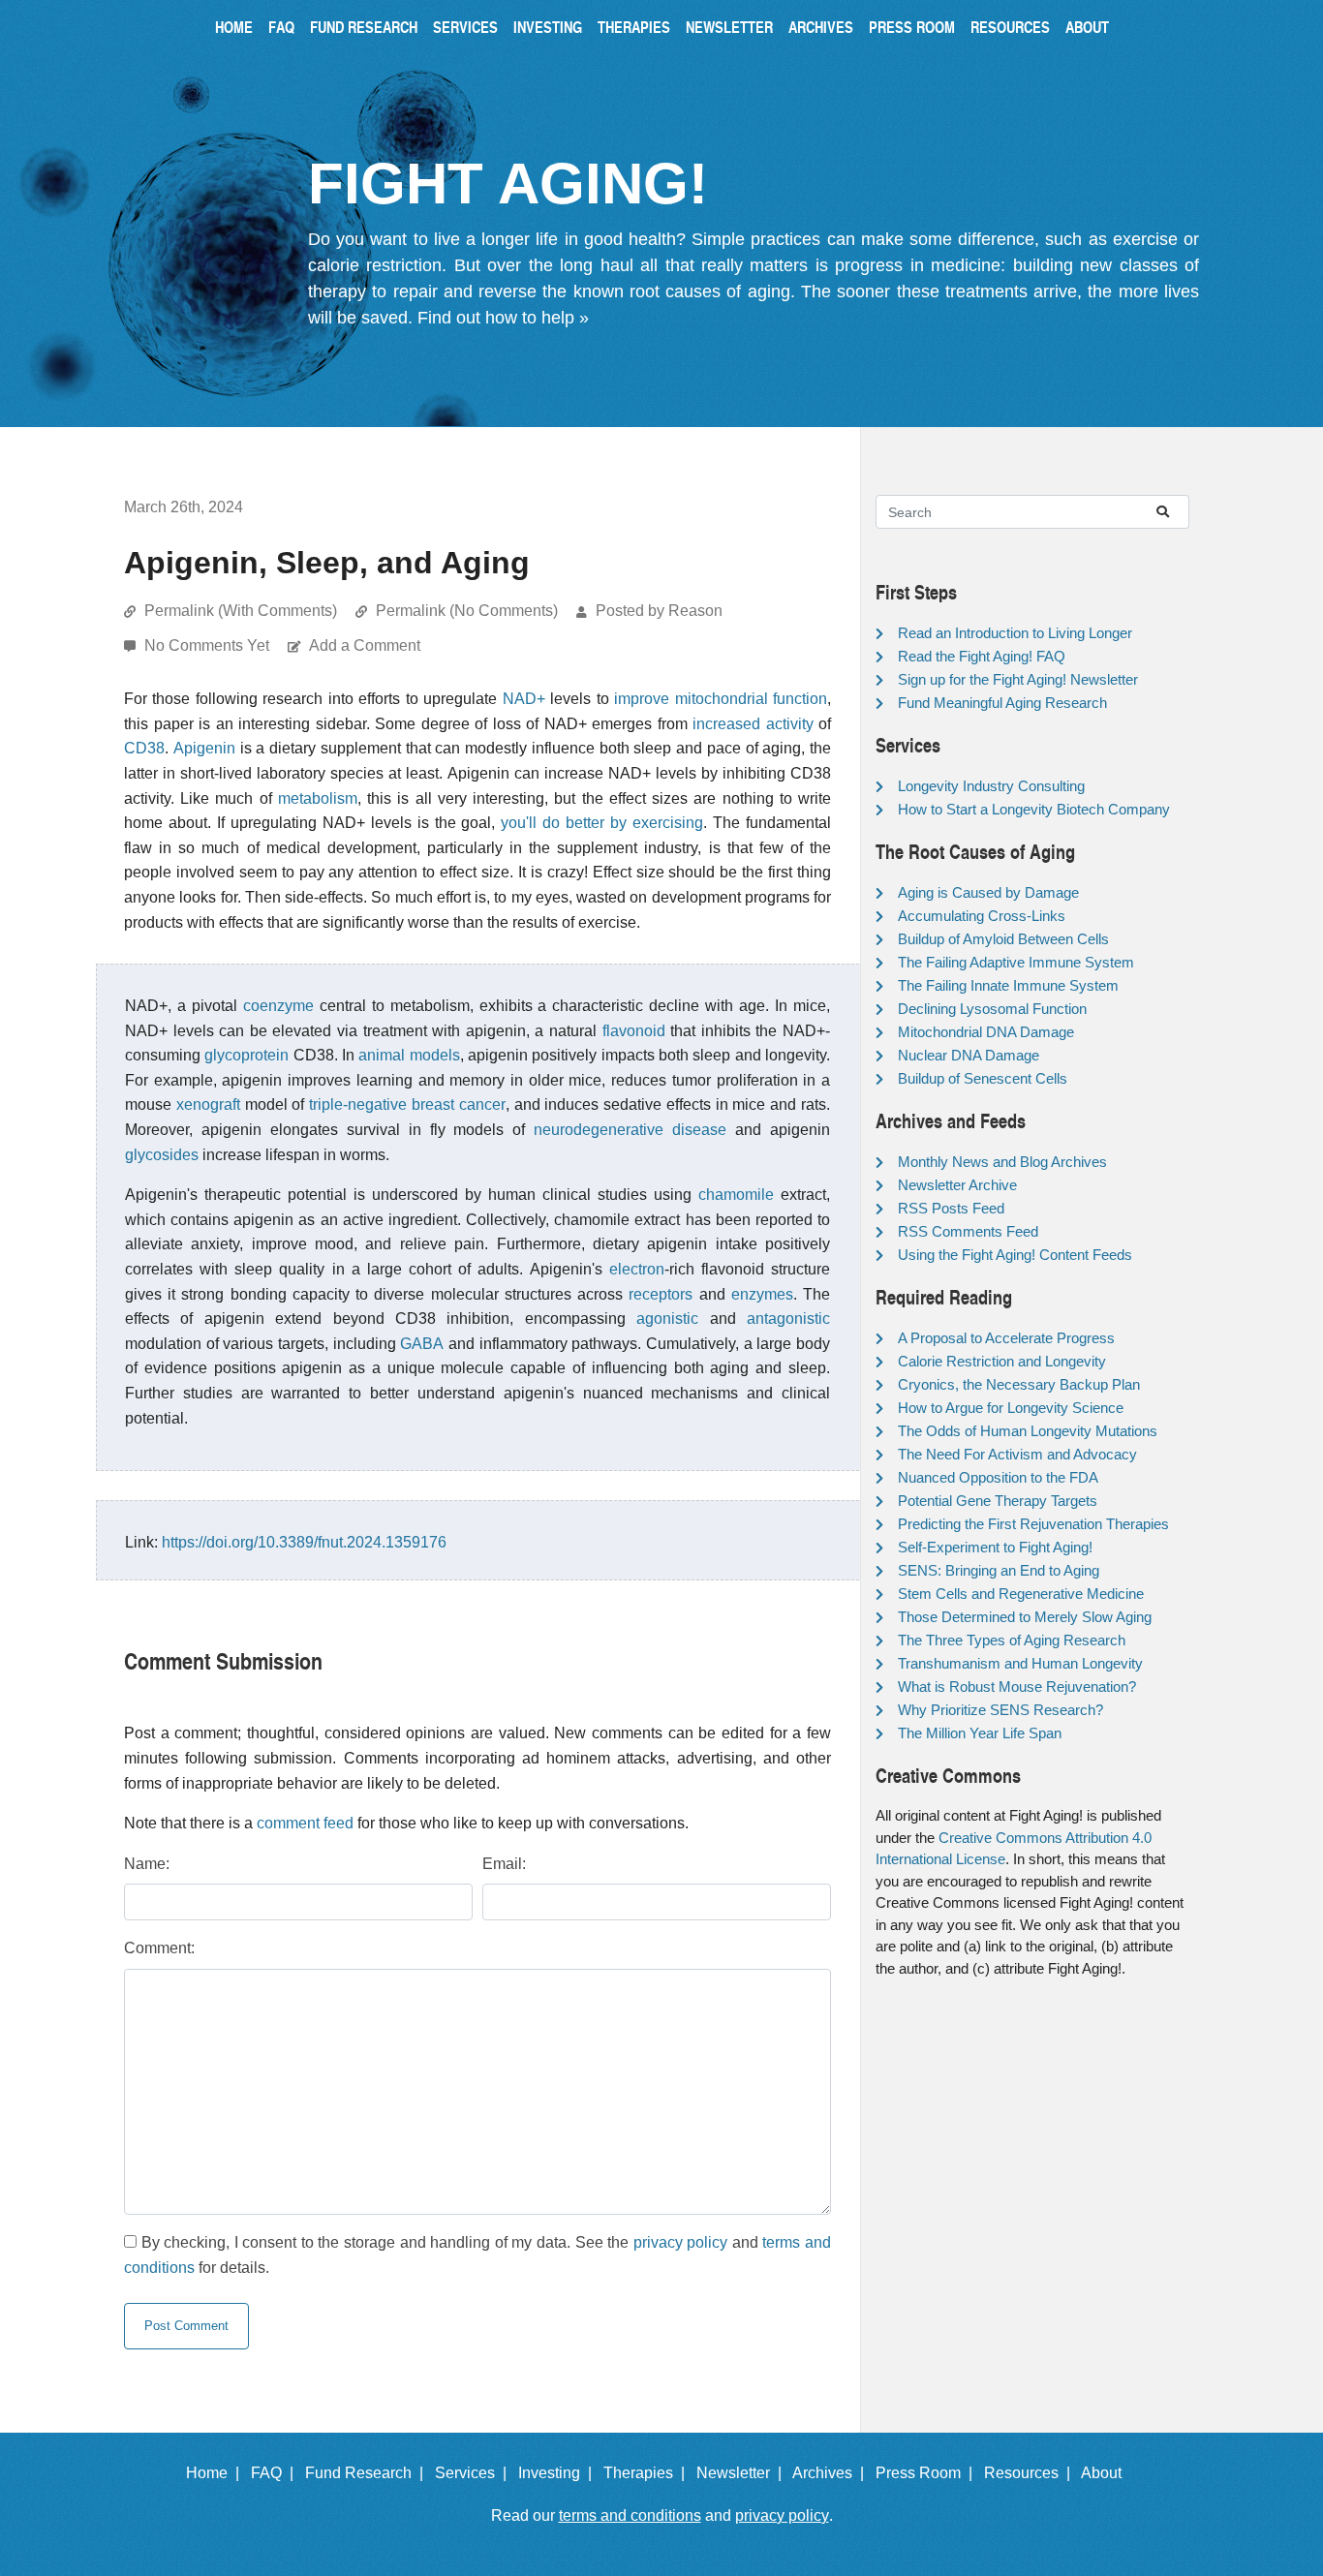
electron (637, 1269)
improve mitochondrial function (721, 699)
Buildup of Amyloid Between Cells (1003, 939)
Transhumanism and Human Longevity (1020, 1663)
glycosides (162, 1155)
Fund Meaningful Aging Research (1002, 703)
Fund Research (364, 27)
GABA (422, 1344)
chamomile (736, 1195)
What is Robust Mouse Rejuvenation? (1017, 1687)
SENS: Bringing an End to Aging (999, 1570)
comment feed (305, 1823)
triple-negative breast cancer (407, 1104)
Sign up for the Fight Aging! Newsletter (1018, 679)
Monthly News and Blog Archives (1002, 1162)
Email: (504, 1864)
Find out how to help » (503, 318)
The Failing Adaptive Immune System (1016, 962)
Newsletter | (743, 2473)
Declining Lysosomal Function (992, 1009)
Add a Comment (365, 645)
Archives (821, 27)
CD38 (144, 748)
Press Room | (928, 2473)
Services (465, 27)
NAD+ (524, 699)
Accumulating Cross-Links (982, 916)
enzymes (762, 1294)
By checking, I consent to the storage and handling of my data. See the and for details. (477, 2255)
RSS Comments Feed (968, 1231)
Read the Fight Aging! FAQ (982, 656)
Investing (548, 27)
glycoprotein (246, 1055)
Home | (216, 2473)
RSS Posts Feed (951, 1208)
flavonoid (634, 1031)
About (1087, 27)
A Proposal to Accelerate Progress (1006, 1338)
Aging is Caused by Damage (988, 892)
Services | (475, 2473)
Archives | (832, 2473)
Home (234, 27)
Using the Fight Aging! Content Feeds (1015, 1255)
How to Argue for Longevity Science (1011, 1408)
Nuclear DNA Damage (969, 1055)
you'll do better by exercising (602, 823)
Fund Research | (368, 2473)
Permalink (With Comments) (241, 611)
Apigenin (204, 748)
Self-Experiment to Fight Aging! (995, 1547)
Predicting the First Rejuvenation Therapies (1033, 1524)
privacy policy (681, 2242)
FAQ (281, 27)
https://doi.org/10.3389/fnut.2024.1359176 (304, 1542)
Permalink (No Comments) (467, 611)
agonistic (667, 1319)
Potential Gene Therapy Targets (998, 1501)
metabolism (318, 798)
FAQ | (276, 2473)
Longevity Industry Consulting (991, 786)
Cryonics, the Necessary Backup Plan (1019, 1384)
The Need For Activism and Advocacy (1017, 1454)
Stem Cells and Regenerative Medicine (1021, 1594)
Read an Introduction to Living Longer (1015, 633)
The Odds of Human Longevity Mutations (1028, 1431)
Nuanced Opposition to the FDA (998, 1477)
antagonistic (788, 1319)
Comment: (159, 1948)
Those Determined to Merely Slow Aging (1025, 1617)
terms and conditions (630, 2515)
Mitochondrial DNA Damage (986, 1032)
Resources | (1031, 2473)
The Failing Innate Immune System (1008, 985)
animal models (409, 1055)
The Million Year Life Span (980, 1733)
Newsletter (729, 27)
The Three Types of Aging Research (1012, 1640)
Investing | (559, 2473)
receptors (661, 1294)
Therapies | (648, 2473)
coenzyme (278, 1006)
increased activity (753, 724)
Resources (1010, 27)
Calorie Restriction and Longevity (1002, 1361)
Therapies (634, 27)
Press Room (912, 27)
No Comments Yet (209, 645)
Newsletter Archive (957, 1185)
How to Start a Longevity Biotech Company (1034, 809)
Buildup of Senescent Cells (983, 1078)
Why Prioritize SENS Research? (1000, 1710)
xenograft (208, 1104)
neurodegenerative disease (630, 1130)
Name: (147, 1864)
